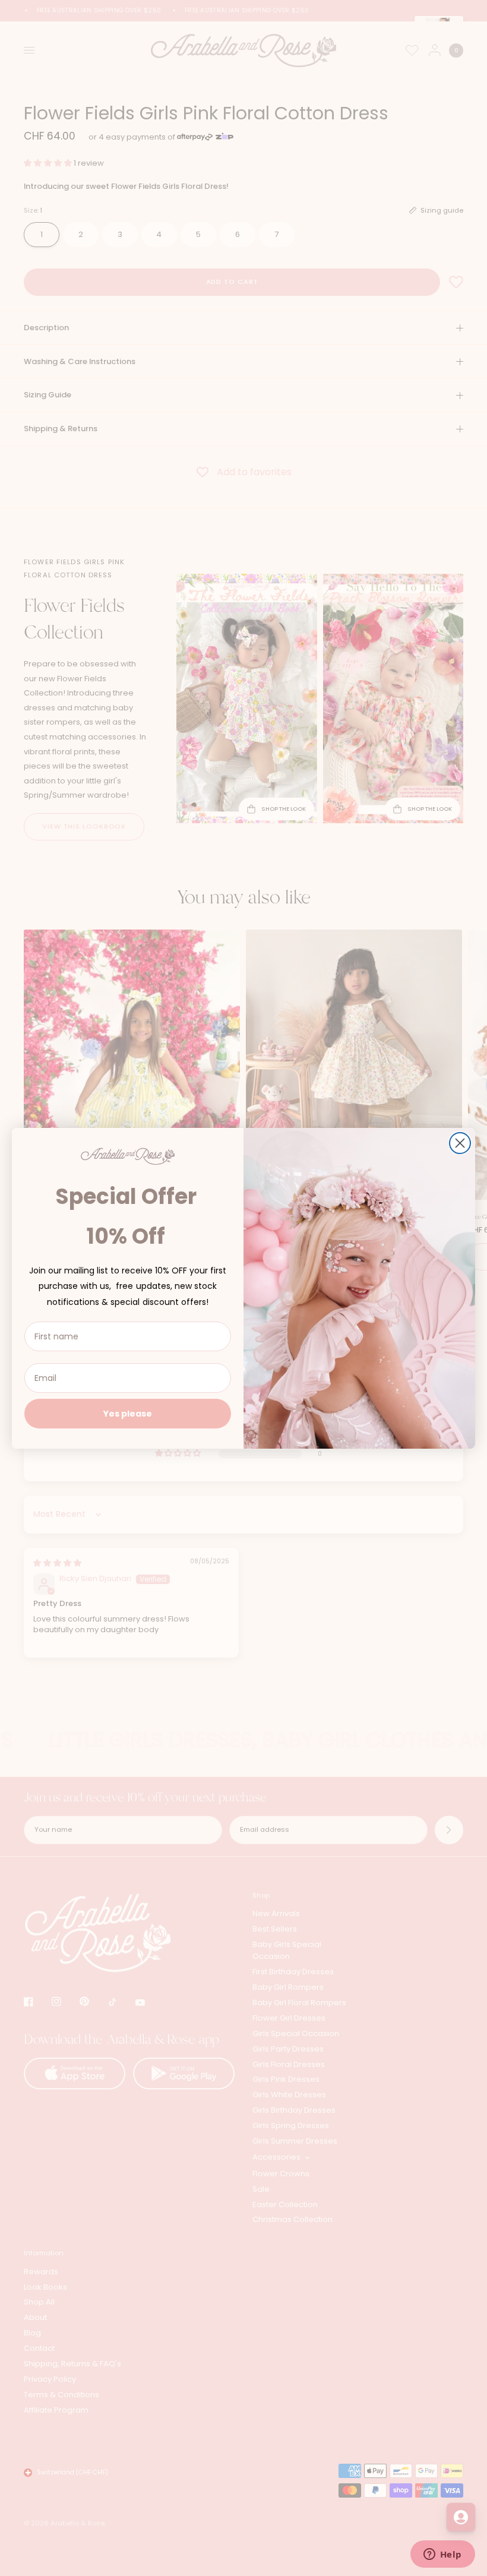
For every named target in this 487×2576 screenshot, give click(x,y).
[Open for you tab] (461, 2517)
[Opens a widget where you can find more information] (442, 2555)
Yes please (128, 1414)
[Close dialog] (460, 1143)
